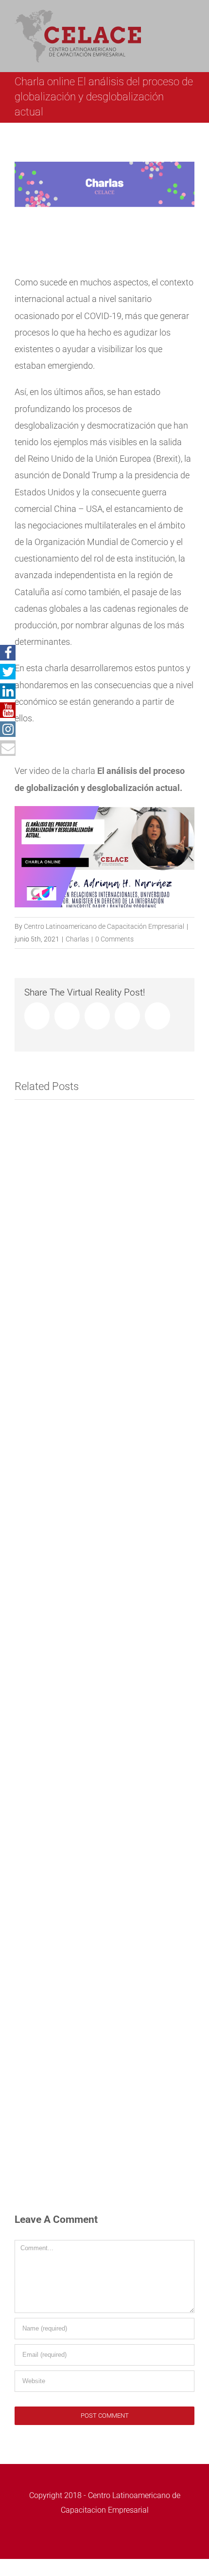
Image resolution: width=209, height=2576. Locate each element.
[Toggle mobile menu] (191, 22)
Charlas (77, 939)
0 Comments (114, 939)
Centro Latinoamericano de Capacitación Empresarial (104, 926)
